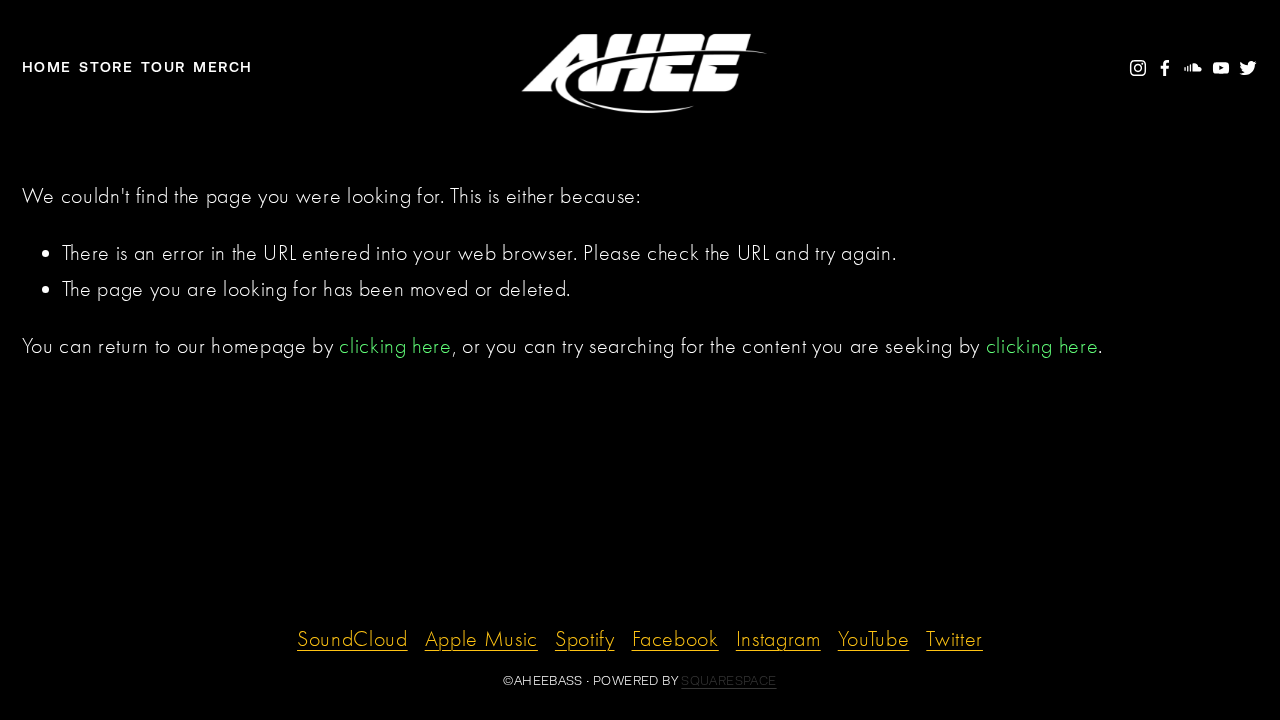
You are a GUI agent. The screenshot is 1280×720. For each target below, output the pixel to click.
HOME (47, 67)
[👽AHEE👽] (1193, 68)
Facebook (675, 639)
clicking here (395, 346)
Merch (222, 67)
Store (106, 67)
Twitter (954, 639)
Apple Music (481, 639)
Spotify (585, 639)
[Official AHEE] (1221, 68)
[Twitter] (1248, 68)
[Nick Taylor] (1165, 68)
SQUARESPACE (728, 681)
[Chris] (1138, 68)
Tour (163, 67)
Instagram (778, 639)
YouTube (874, 639)
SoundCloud (352, 639)
